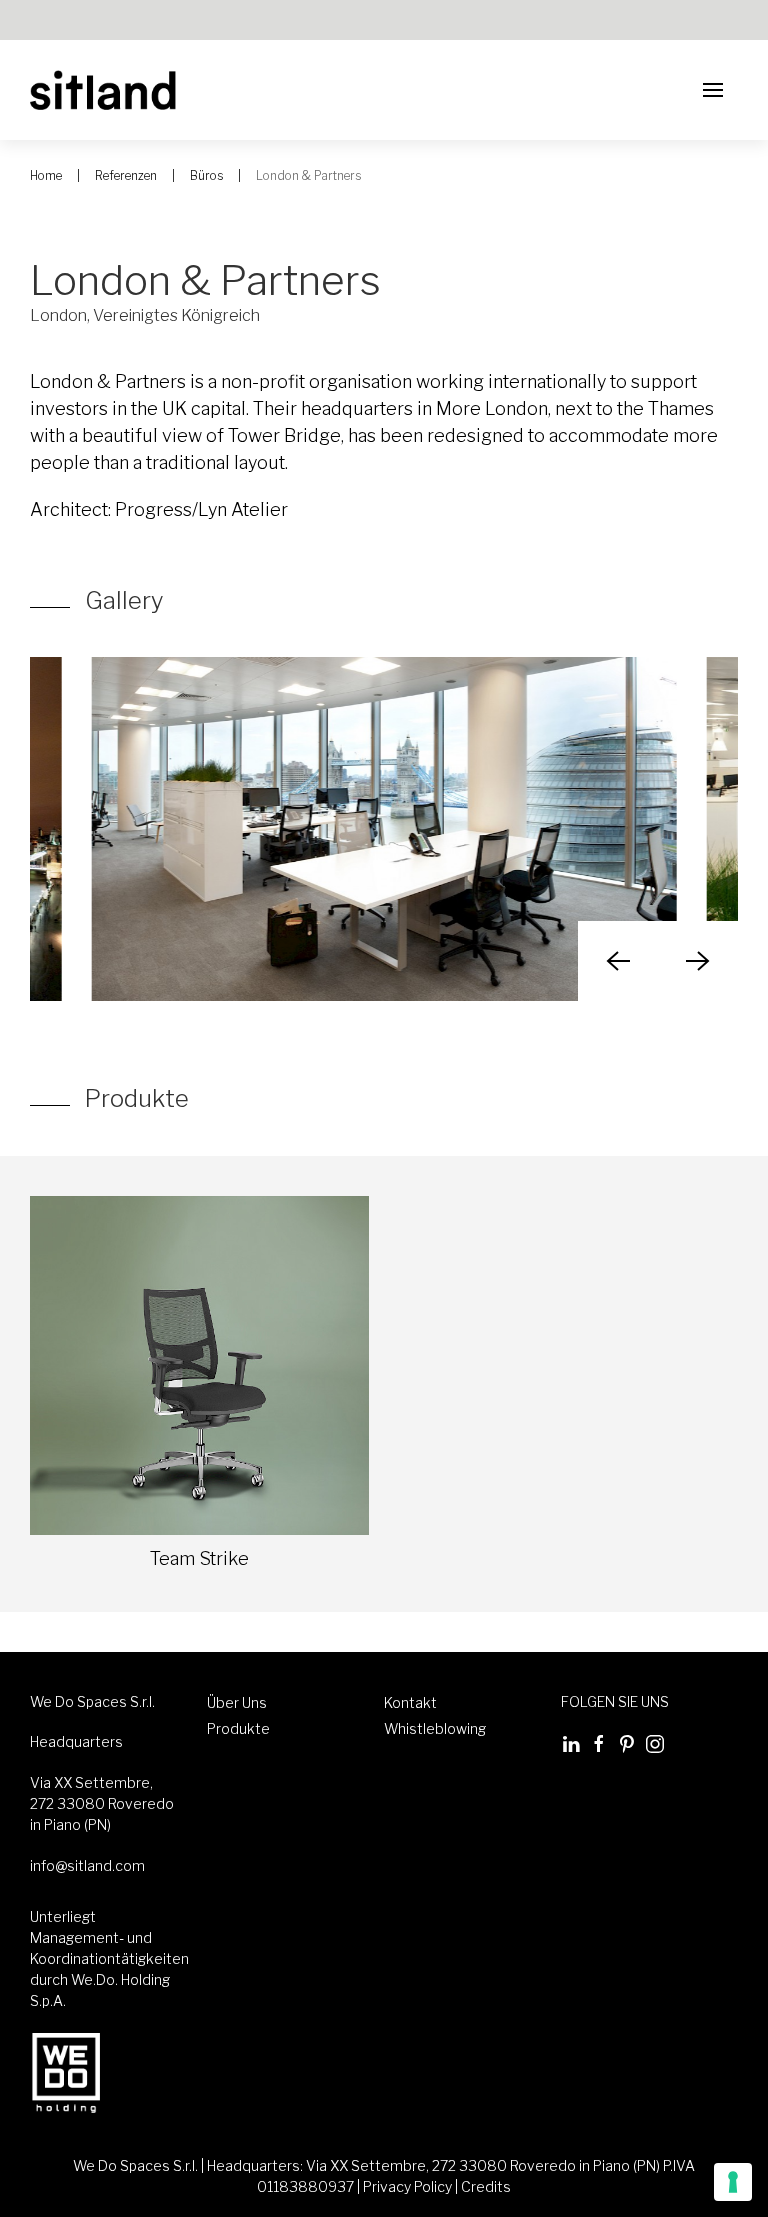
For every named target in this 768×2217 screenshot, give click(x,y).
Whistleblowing (435, 1728)
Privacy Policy (407, 2186)
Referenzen (126, 175)
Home (46, 175)
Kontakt (410, 1702)
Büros (206, 175)
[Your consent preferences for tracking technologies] (733, 2182)
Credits (486, 2186)
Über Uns (237, 1702)
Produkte (238, 1728)
